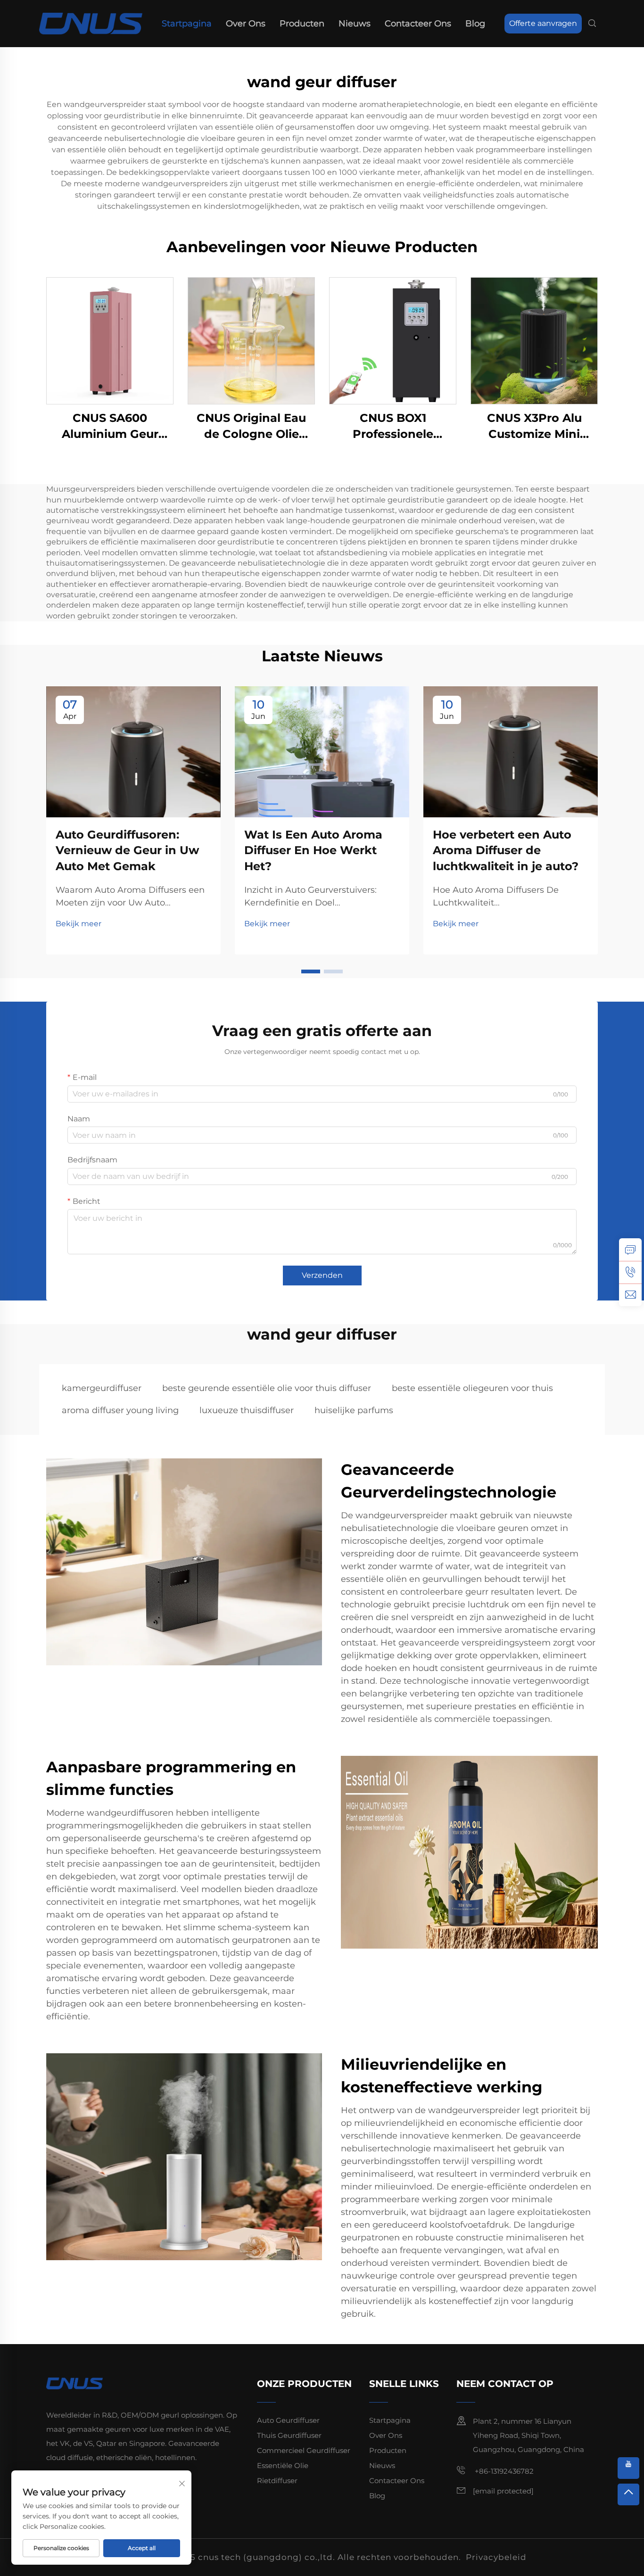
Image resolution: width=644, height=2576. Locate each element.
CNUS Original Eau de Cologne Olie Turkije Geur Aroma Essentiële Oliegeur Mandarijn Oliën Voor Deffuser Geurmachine (252, 426)
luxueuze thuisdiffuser (247, 1410)
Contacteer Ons (418, 24)
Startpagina (187, 24)
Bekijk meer (78, 924)
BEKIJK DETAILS (110, 341)
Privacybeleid (496, 2557)
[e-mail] (630, 1295)
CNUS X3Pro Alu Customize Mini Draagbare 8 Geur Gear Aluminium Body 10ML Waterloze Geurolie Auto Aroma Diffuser (534, 426)
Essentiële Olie (283, 2465)
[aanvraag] (630, 1250)
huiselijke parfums (354, 1410)
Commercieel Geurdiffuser (304, 2450)
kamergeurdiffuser (102, 1388)
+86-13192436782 (503, 2471)
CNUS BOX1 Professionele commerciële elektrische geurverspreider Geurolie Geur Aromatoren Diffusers (393, 426)
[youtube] (628, 2468)
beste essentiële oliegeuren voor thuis (472, 1388)
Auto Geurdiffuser (288, 2420)
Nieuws (355, 24)
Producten (302, 24)
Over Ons (246, 24)
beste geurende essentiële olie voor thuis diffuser (267, 1388)
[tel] (630, 1272)
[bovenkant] (628, 2494)
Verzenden (322, 1275)
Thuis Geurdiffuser (289, 2435)
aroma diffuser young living (120, 1410)
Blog (475, 24)
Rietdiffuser (277, 2481)
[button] (311, 971)
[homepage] (91, 23)
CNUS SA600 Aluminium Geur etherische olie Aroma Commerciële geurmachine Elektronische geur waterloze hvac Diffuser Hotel (110, 426)
